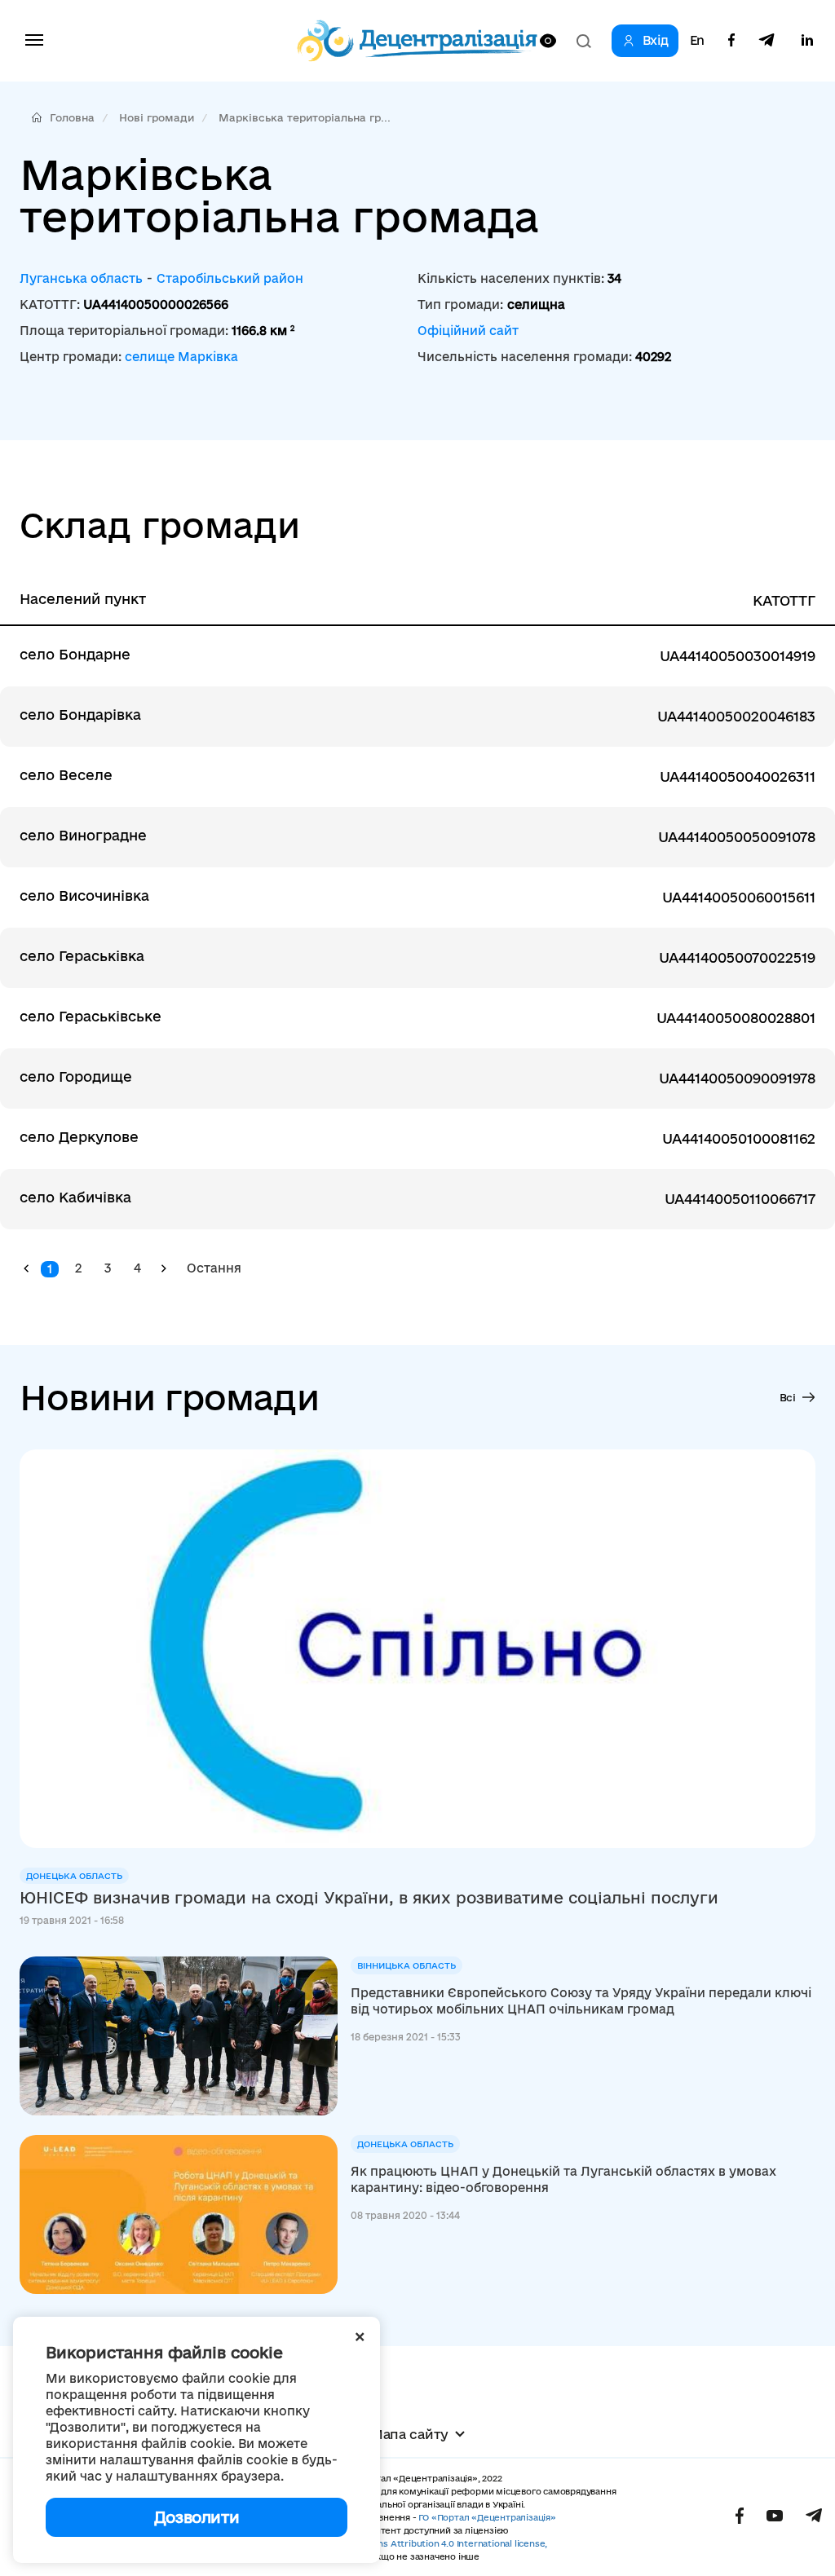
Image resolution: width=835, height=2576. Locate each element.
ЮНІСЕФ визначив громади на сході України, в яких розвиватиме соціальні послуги (369, 1898)
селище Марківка (181, 357)
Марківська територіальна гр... (305, 117)
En (697, 41)
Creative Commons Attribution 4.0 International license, (425, 2543)
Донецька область (74, 1876)
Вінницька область (406, 1965)
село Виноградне (83, 835)
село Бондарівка (80, 715)
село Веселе (66, 775)
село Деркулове (79, 1137)
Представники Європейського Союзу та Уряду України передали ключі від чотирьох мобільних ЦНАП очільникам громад (581, 2001)
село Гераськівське (91, 1016)
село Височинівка (84, 895)
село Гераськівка (82, 956)
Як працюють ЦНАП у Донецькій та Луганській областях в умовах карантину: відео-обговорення (563, 2179)
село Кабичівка (75, 1197)
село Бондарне (75, 654)
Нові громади (157, 117)
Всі (788, 1397)
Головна (72, 117)
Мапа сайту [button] (409, 2434)
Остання (214, 1268)
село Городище (76, 1076)
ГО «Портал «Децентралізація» (487, 2517)
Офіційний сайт (468, 331)
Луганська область (81, 278)
